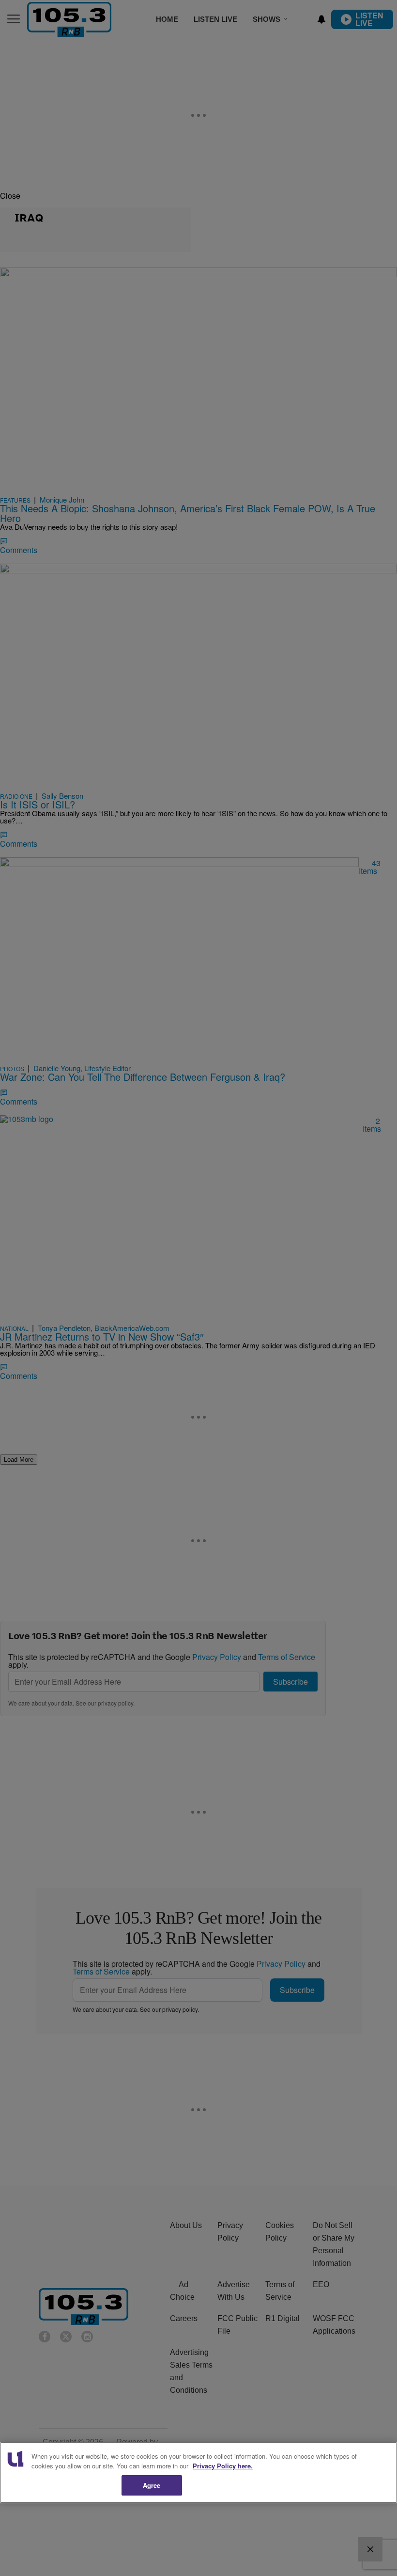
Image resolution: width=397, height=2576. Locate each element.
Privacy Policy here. (223, 2466)
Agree (152, 2485)
